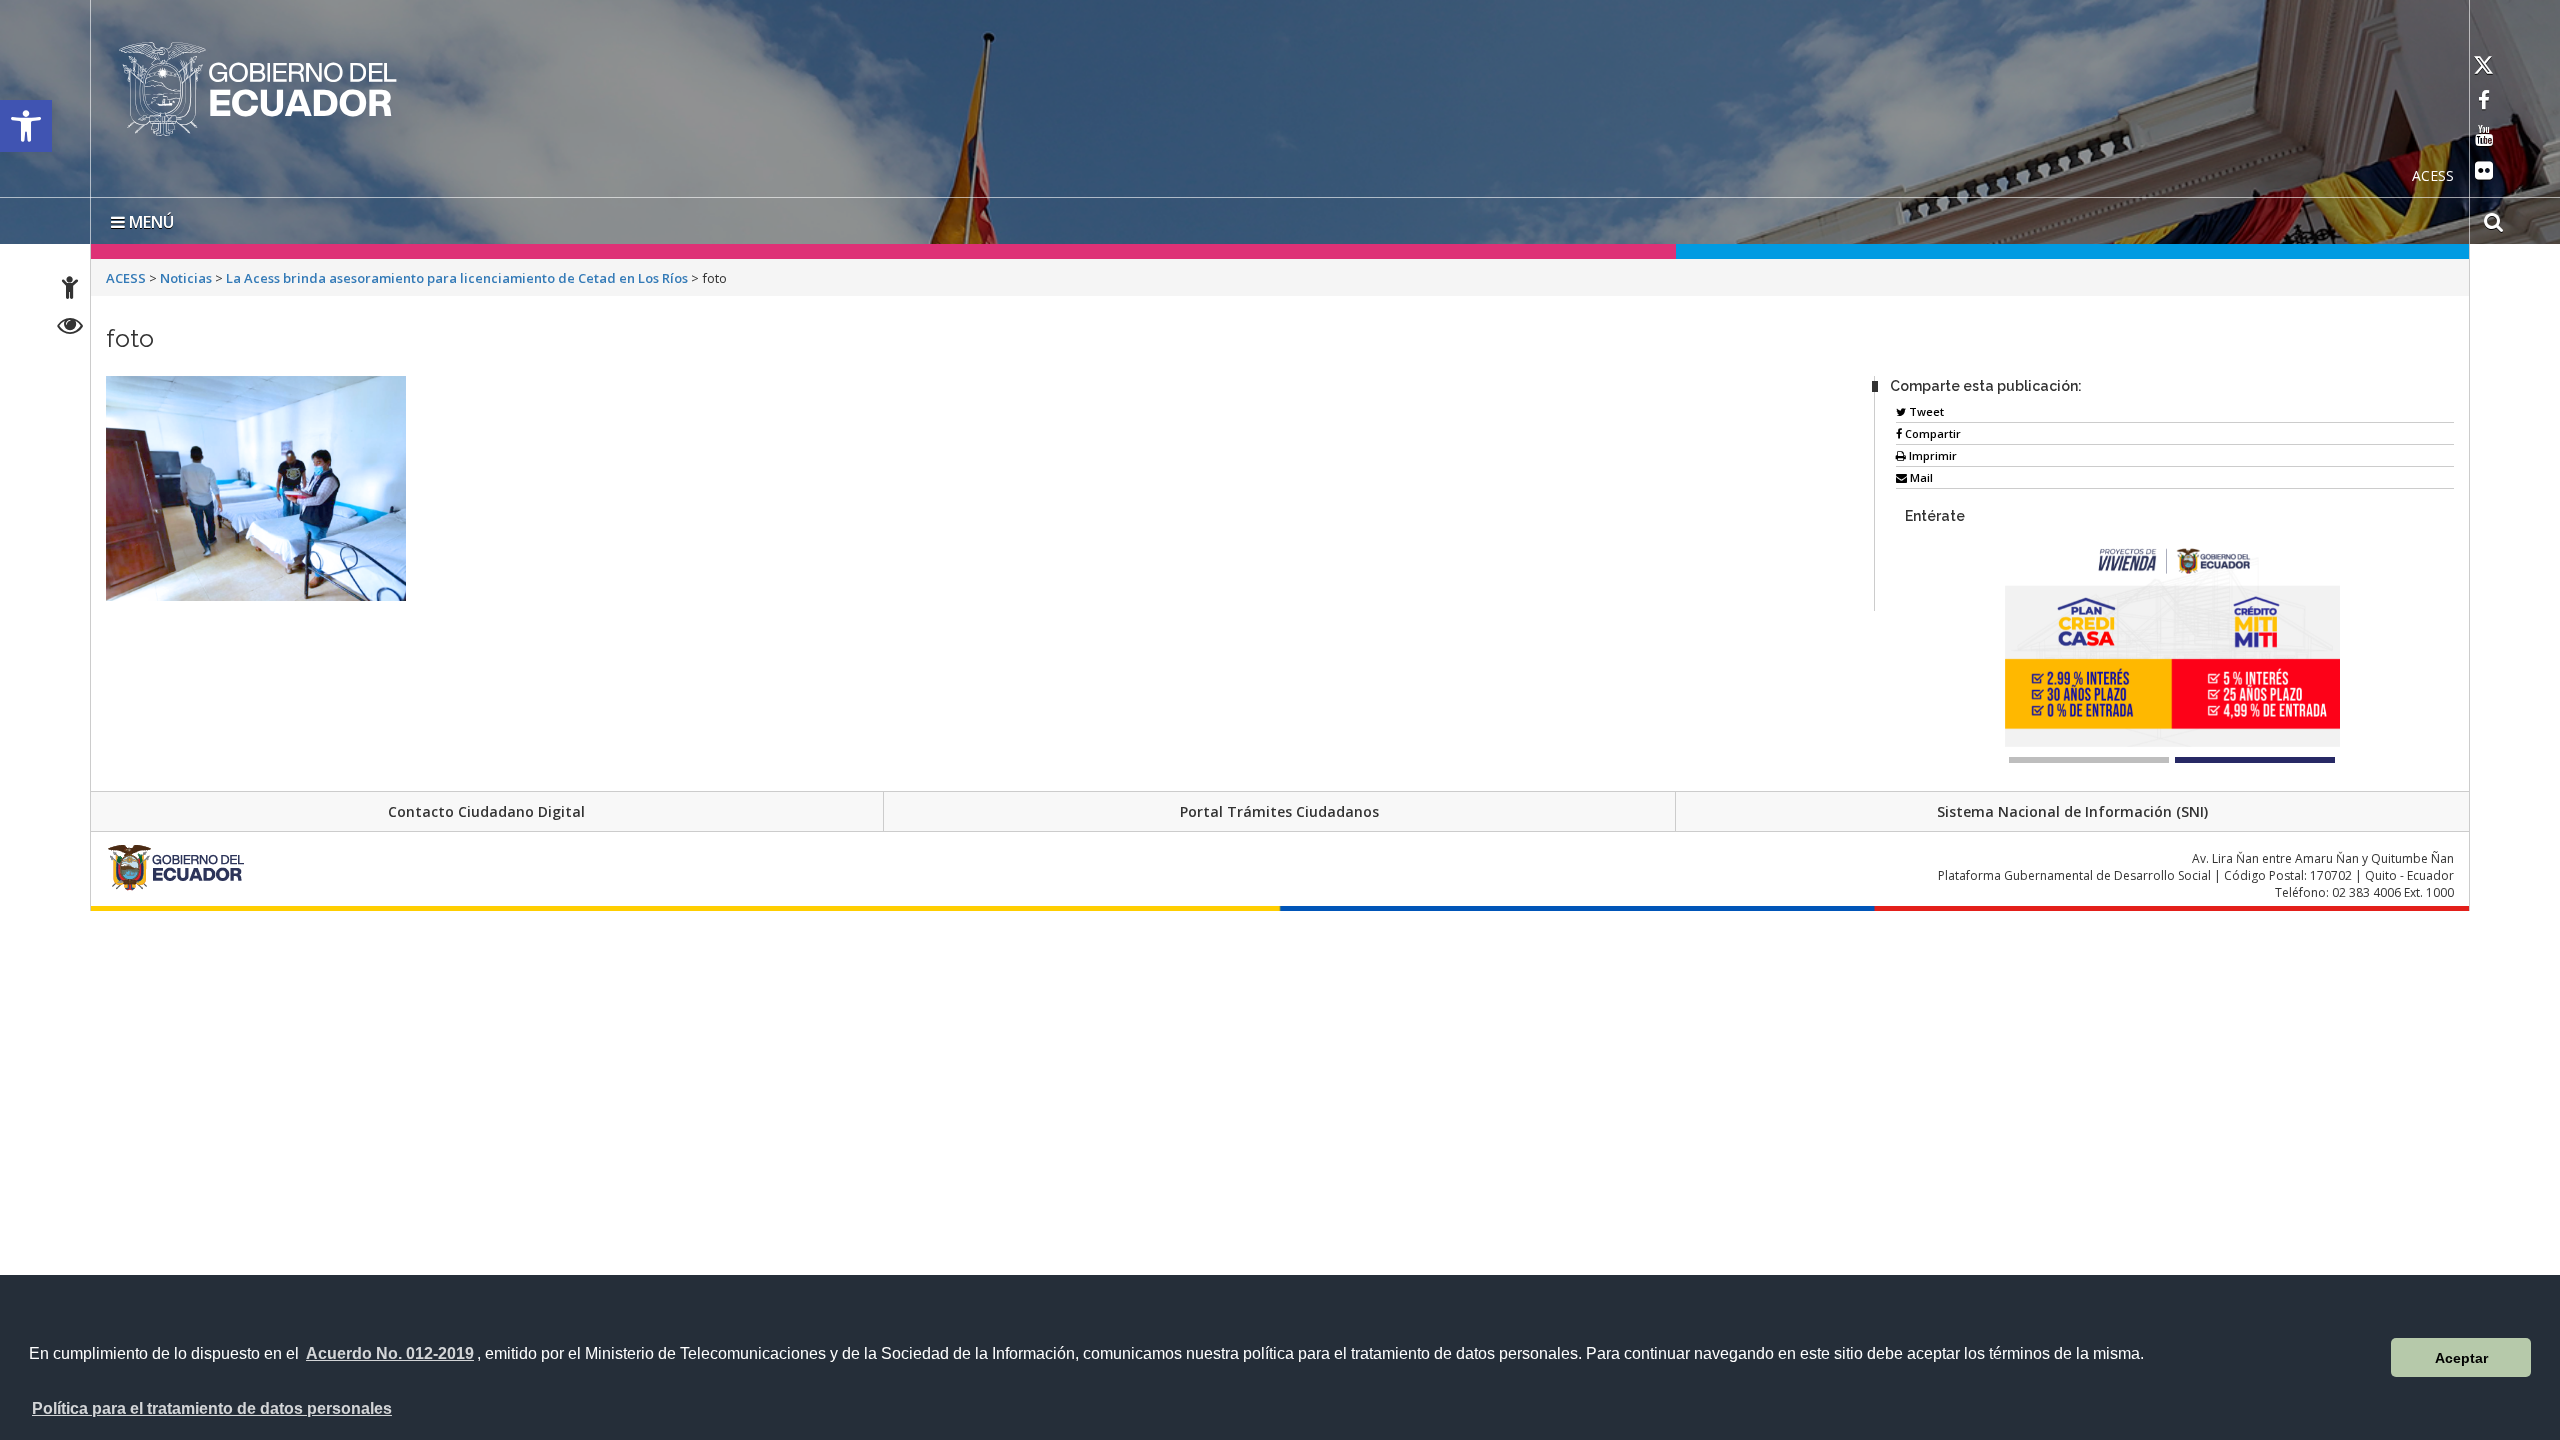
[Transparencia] (70, 328)
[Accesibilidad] (70, 290)
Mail (1920, 473)
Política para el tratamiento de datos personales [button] (212, 1408)
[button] (26, 126)
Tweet (1925, 407)
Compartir (1931, 429)
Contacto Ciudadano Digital (486, 807)
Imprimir (1931, 451)
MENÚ (149, 218)
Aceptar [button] (2461, 1358)
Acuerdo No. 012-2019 (390, 1353)
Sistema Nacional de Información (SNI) (2072, 807)
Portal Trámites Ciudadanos (1279, 807)
